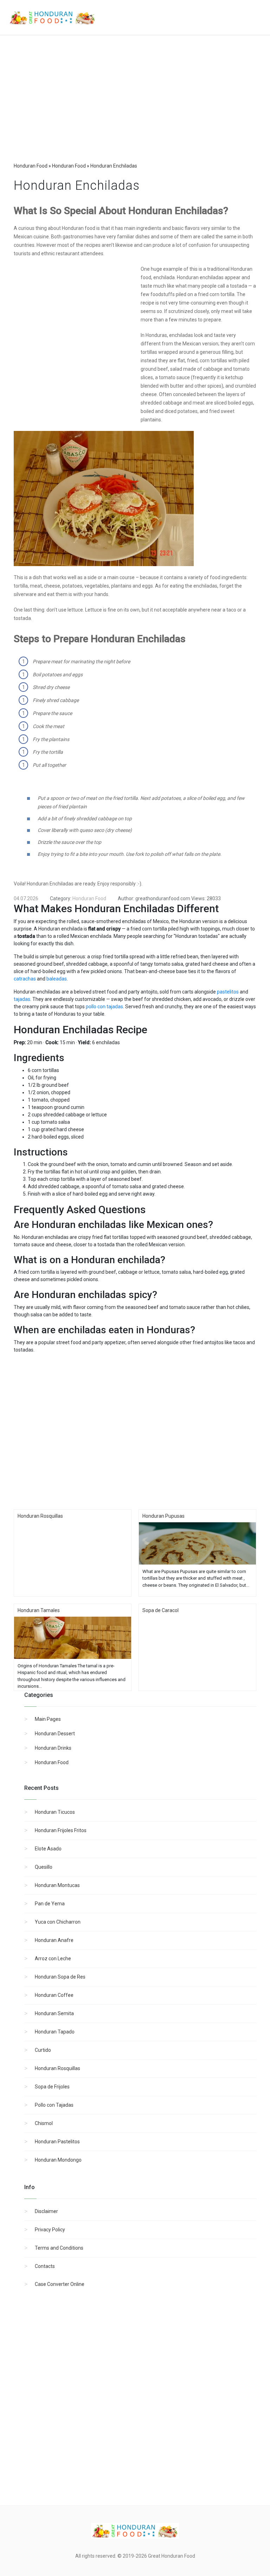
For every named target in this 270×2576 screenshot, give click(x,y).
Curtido (43, 2050)
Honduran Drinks (53, 1748)
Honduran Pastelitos (57, 2142)
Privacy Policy (50, 2230)
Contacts (45, 2266)
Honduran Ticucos (55, 1812)
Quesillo (44, 1867)
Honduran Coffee (54, 1995)
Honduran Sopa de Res (60, 1977)
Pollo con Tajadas (54, 2105)
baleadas (57, 979)
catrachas (25, 979)
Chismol (44, 2123)
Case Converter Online (60, 2284)
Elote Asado (48, 1849)
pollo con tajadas (104, 1007)
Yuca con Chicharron (58, 1922)
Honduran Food (52, 1762)
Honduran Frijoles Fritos (61, 1830)
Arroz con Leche (53, 1958)
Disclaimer (46, 2211)
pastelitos (228, 992)
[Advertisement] (135, 106)
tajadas (22, 999)
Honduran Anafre (54, 1940)
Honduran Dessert (55, 1734)
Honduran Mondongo (58, 2160)
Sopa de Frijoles (52, 2087)
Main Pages (48, 1719)
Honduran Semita (54, 2013)
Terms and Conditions (59, 2248)
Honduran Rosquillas (57, 2068)
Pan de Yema (50, 1904)
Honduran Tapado (55, 2032)
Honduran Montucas (57, 1885)
